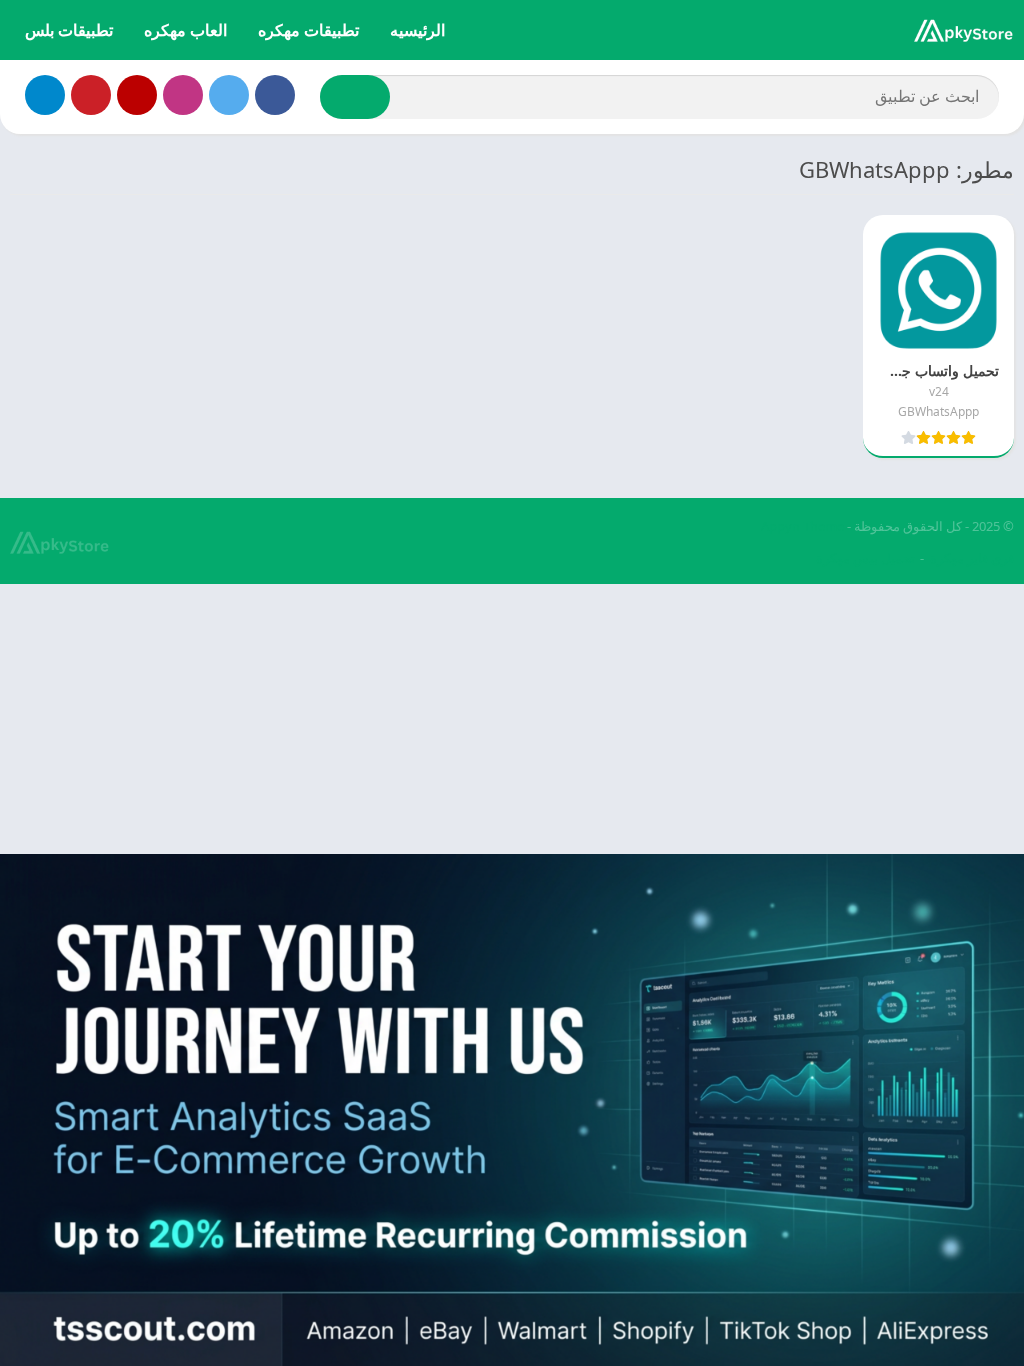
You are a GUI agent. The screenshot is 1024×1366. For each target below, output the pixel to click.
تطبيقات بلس (69, 30)
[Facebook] (275, 95)
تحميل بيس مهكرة (865, 558)
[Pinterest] (91, 95)
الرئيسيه (417, 30)
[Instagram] (183, 95)
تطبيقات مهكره (308, 30)
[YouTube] (137, 95)
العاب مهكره (185, 30)
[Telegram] (45, 95)
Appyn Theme (802, 526)
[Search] (355, 97)
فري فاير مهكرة (972, 558)
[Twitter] (229, 95)
